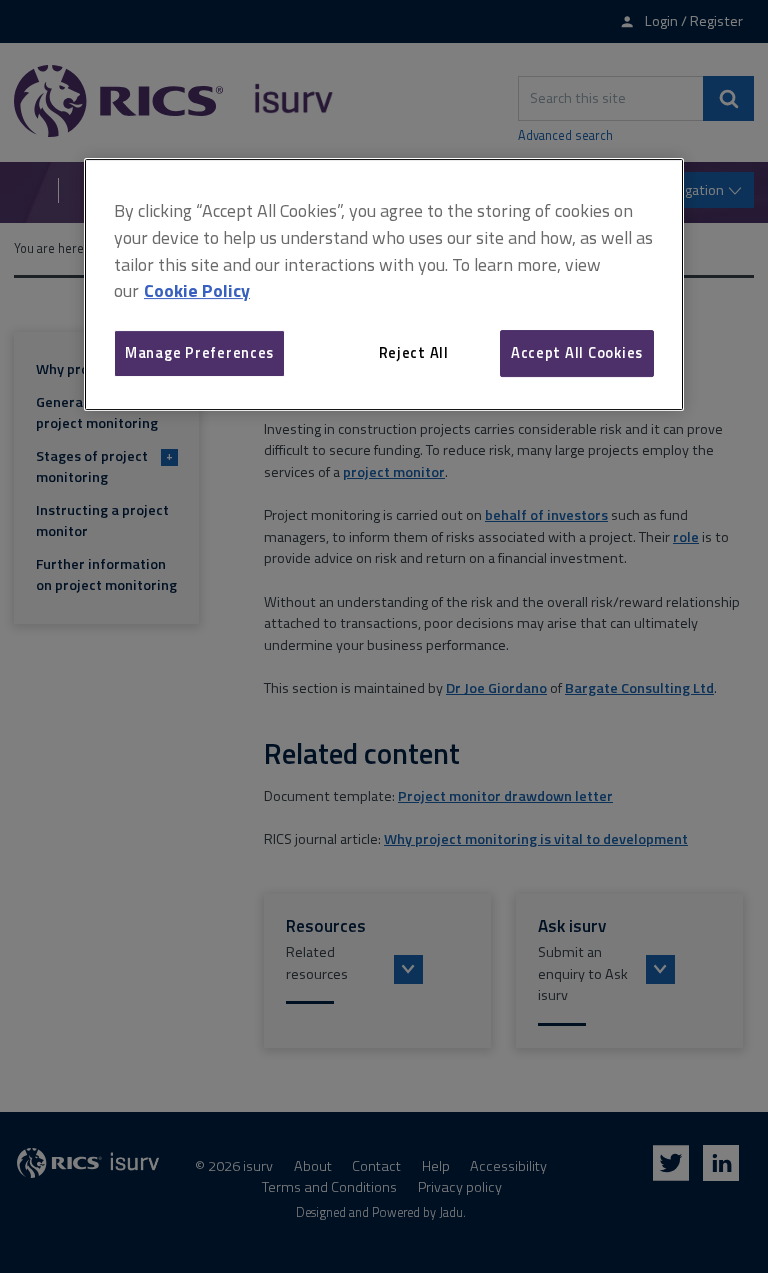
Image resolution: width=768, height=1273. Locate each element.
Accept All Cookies (577, 352)
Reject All (414, 352)
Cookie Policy (197, 291)
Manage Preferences (199, 352)
